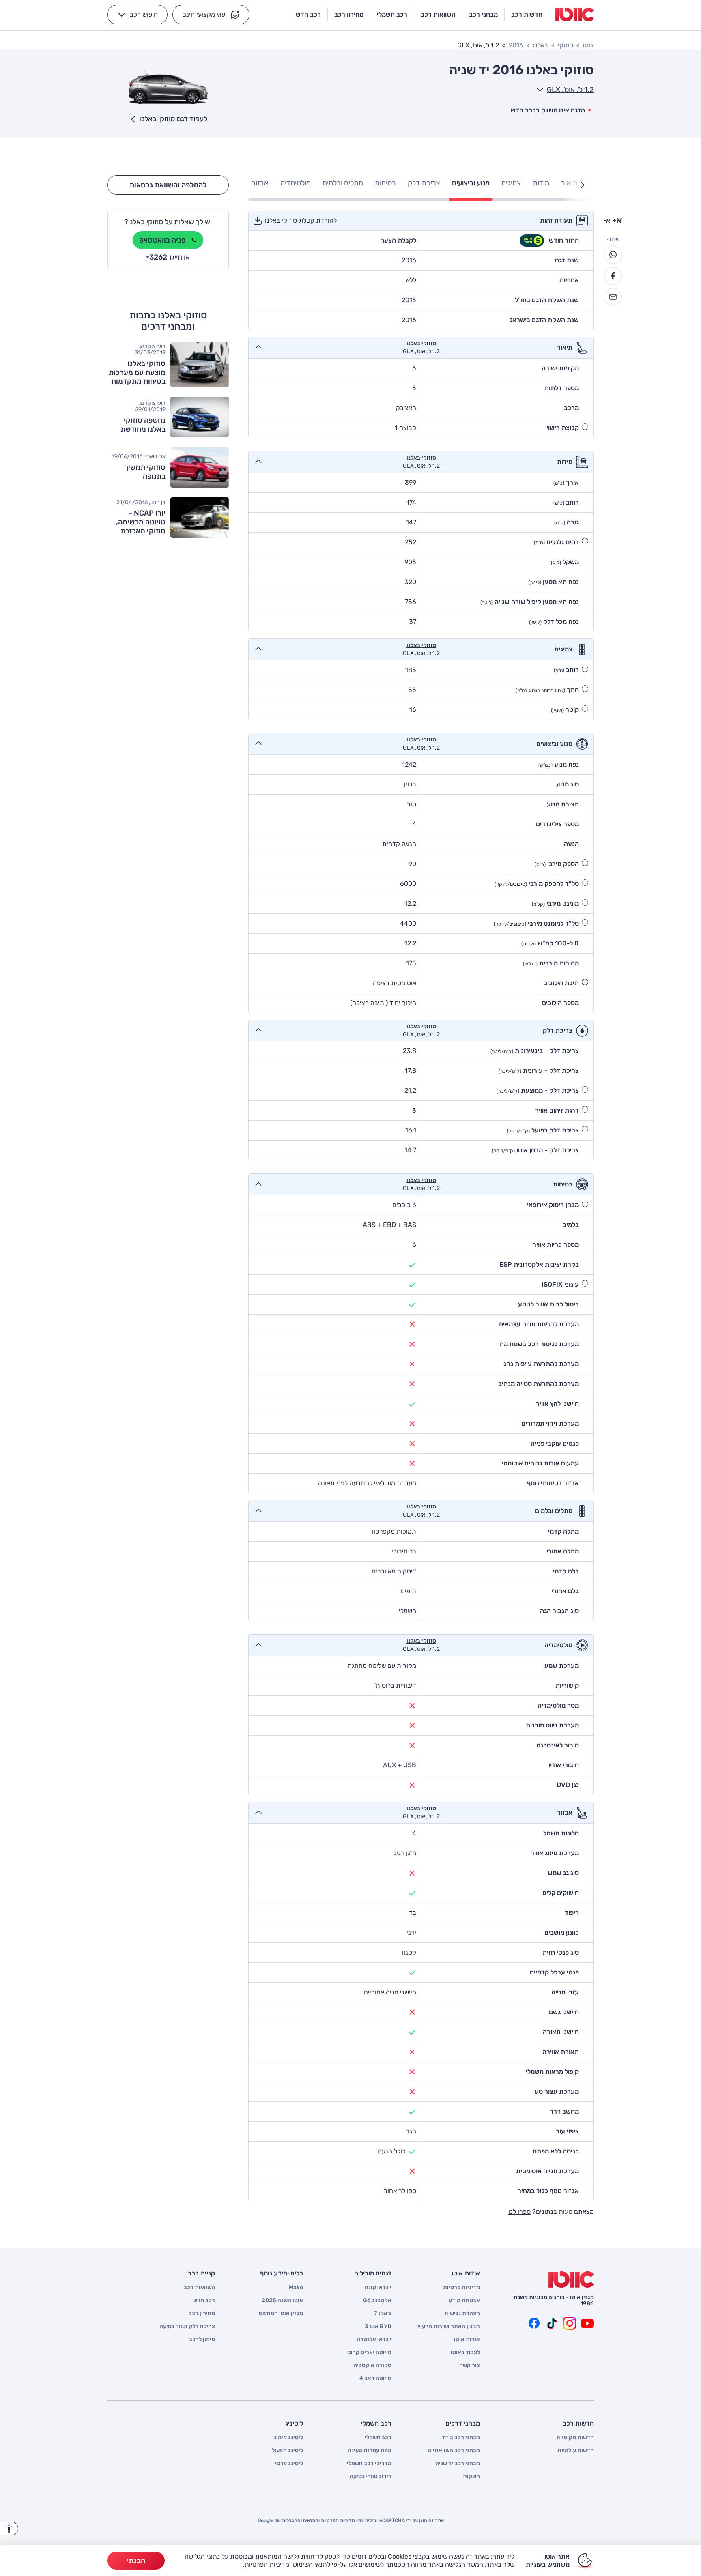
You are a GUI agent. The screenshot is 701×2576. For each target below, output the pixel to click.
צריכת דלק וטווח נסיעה (187, 2327)
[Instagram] (570, 2323)
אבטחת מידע (464, 2301)
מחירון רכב (202, 2314)
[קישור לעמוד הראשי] (575, 15)
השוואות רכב (199, 2288)
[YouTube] (587, 2323)
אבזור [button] (260, 183)
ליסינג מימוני (288, 2438)
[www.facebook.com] (534, 2323)
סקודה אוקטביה (372, 2365)
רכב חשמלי (378, 2438)
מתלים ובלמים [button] (343, 183)
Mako (296, 2288)
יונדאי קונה (378, 2288)
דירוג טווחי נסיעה (371, 2477)
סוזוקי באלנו (421, 344)
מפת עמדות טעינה (370, 2451)
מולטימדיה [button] (296, 183)
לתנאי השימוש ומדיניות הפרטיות (287, 2564)
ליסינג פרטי (289, 2464)
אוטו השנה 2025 (282, 2301)
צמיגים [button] (511, 183)
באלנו (541, 45)
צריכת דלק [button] (424, 183)
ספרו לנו (519, 2212)
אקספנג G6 (377, 2301)
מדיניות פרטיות (461, 2288)
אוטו (588, 45)
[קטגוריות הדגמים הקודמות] (583, 185)
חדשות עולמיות (576, 2451)
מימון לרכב (202, 2340)
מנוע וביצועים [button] (471, 183)
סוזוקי (566, 45)
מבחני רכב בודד (461, 2438)
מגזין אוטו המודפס (281, 2314)
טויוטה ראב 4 (375, 2378)
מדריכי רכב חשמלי (369, 2464)
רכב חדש (204, 2301)
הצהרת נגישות (462, 2314)
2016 (516, 45)
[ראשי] (571, 2280)
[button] (211, 15)
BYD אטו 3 (378, 2327)
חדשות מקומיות (575, 2438)
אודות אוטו (467, 2340)
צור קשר (470, 2365)
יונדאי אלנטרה (374, 2340)
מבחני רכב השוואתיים (454, 2451)
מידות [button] (541, 183)
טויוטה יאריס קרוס (369, 2353)
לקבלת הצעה (398, 240)
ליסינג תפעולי (287, 2451)
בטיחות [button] (385, 183)
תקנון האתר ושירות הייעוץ (449, 2327)
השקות (471, 2477)
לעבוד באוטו (465, 2353)
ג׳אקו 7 (383, 2314)
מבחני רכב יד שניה (458, 2464)
